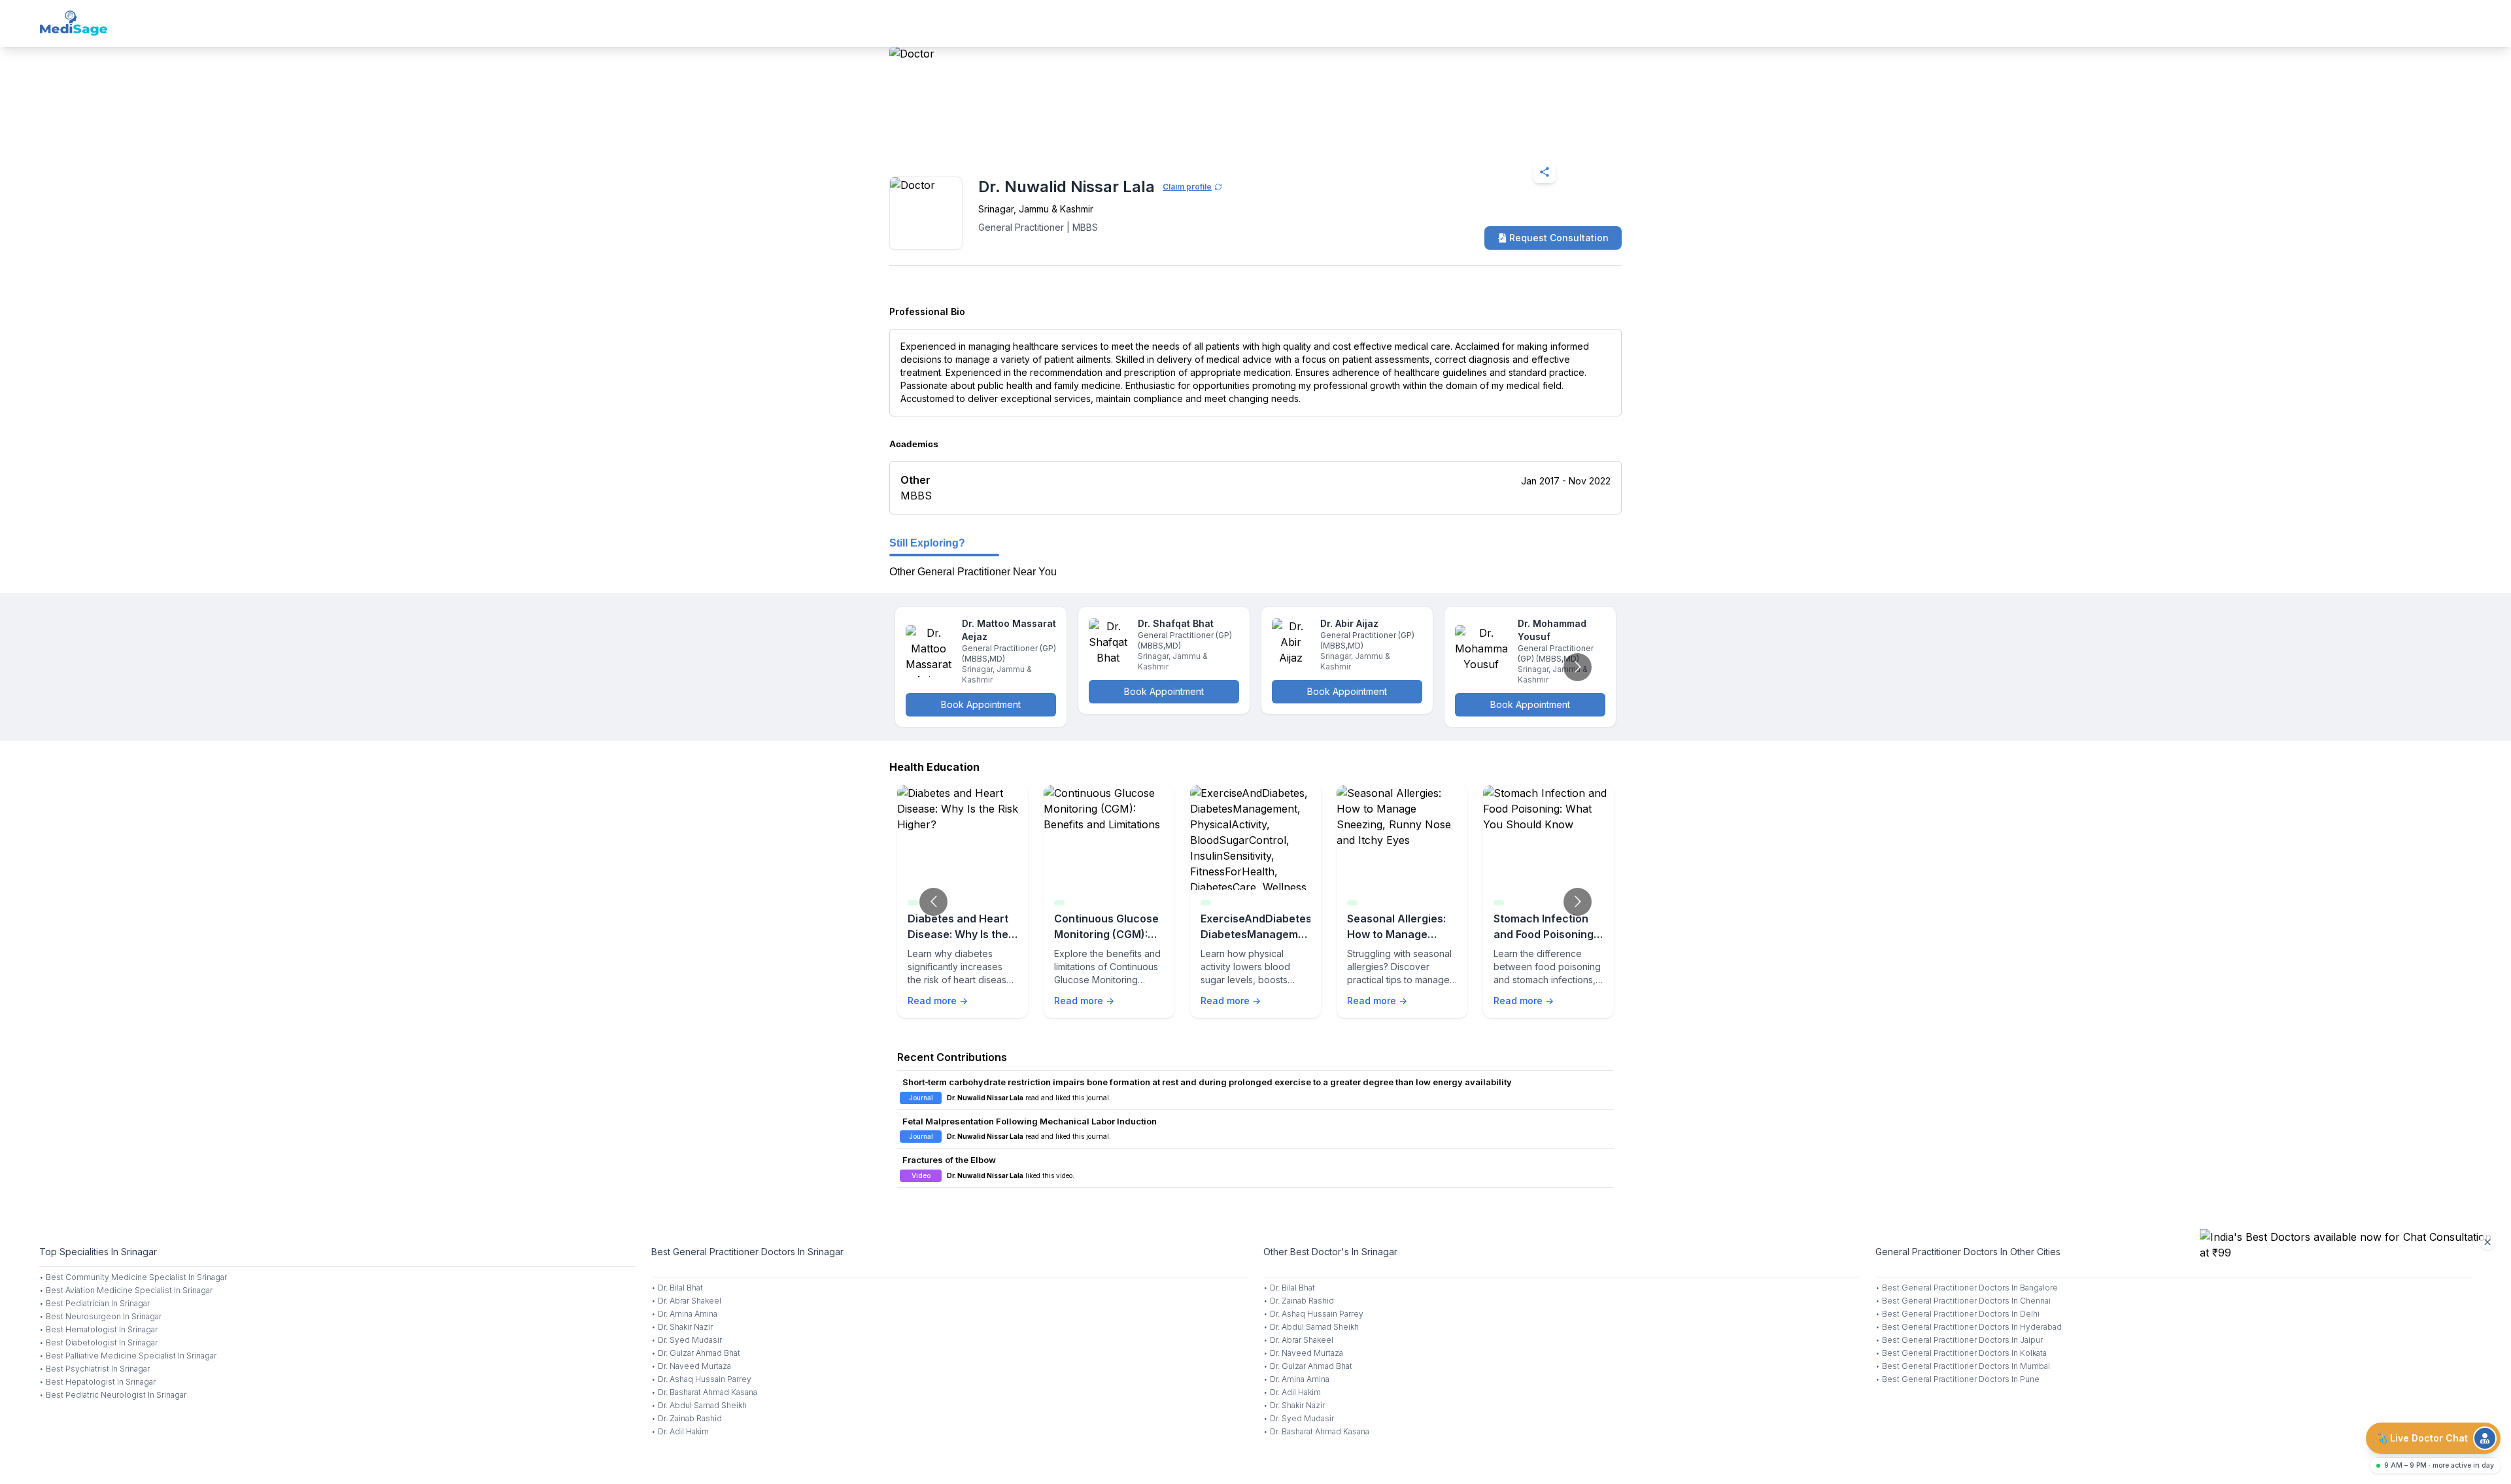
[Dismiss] (2487, 1242)
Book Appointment (981, 704)
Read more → (938, 1001)
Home (946, 140)
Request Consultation (1559, 238)
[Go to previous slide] (933, 902)
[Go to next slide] (1578, 667)
